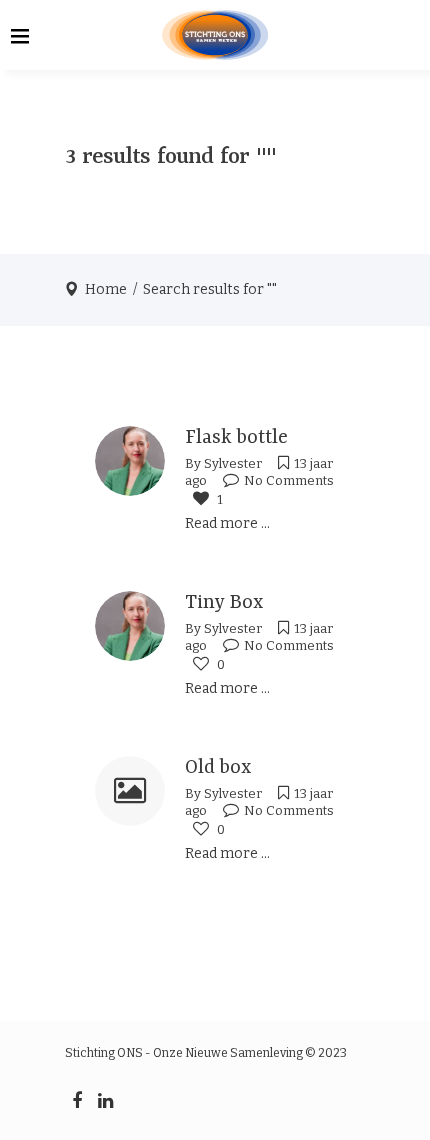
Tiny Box (224, 603)
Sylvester (233, 463)
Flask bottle (236, 438)
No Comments (289, 480)
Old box (218, 768)
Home (106, 289)
